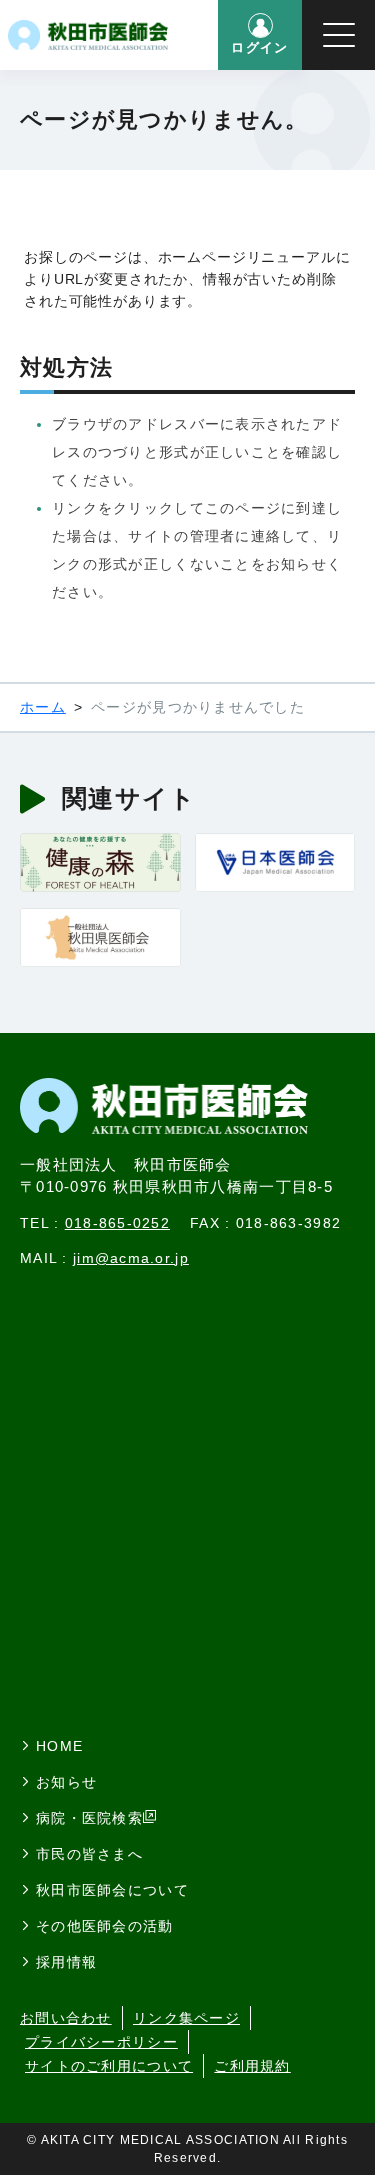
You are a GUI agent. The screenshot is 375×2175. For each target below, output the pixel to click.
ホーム (43, 707)
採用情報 (66, 1962)
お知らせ (66, 1782)
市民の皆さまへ (89, 1854)
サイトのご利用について (109, 2066)
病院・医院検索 (89, 1818)
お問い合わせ (66, 2018)
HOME (59, 1746)
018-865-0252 (117, 1223)
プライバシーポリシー (101, 2042)
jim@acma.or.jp (131, 1258)
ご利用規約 (252, 2066)
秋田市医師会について (112, 1890)
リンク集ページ (186, 2018)
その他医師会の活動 (105, 1926)
